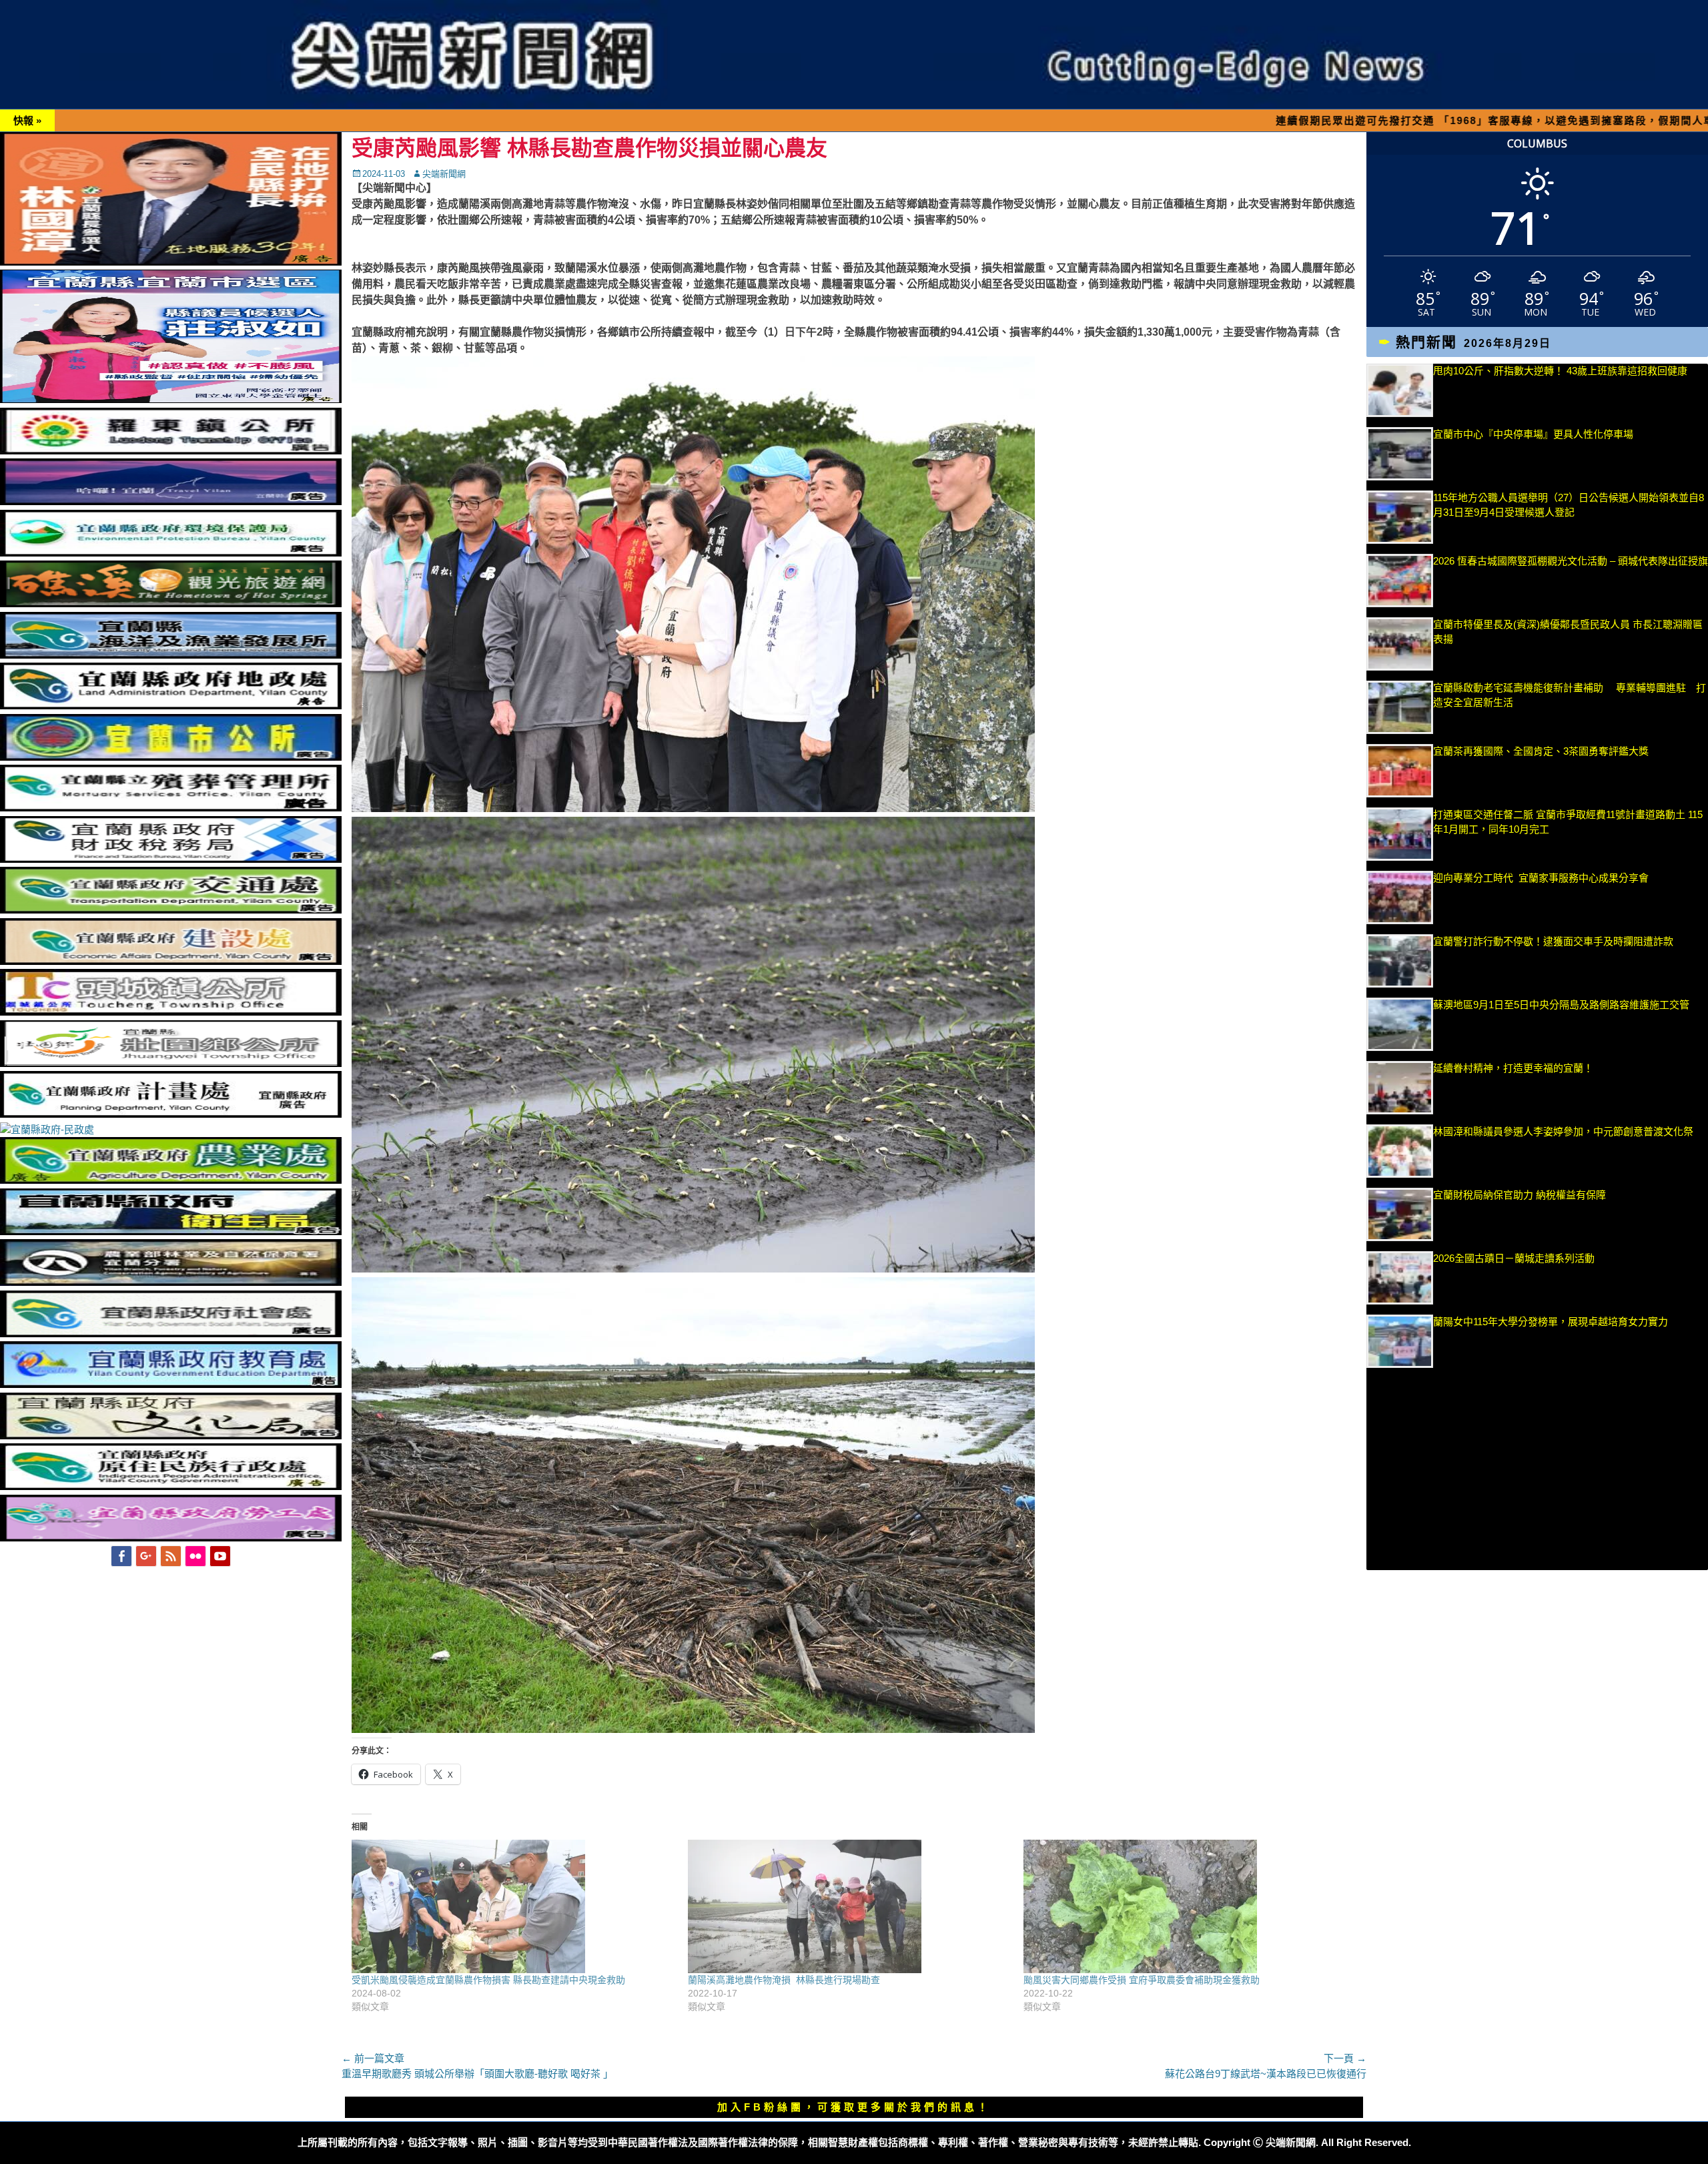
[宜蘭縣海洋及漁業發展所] (171, 655)
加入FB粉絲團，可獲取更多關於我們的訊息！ (854, 2107)
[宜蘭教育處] (171, 1384)
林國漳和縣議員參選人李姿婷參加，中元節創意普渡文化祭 (1563, 1131)
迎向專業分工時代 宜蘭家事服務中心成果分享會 (1541, 878)
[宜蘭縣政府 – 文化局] (171, 1436)
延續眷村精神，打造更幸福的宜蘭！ (1513, 1068)
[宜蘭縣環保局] (171, 553)
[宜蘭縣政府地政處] (171, 706)
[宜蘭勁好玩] (171, 501)
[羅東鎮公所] (171, 451)
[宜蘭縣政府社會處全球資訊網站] (171, 1334)
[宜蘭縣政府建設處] (171, 961)
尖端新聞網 (444, 174)
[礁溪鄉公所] (171, 604)
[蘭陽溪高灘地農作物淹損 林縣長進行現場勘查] (849, 1906)
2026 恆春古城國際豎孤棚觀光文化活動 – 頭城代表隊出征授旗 (1571, 561)
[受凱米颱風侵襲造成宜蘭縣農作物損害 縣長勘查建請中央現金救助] (513, 1906)
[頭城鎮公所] (171, 1012)
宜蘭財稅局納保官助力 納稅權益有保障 (1520, 1195)
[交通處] (171, 910)
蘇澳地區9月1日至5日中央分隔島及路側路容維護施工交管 (1561, 1005)
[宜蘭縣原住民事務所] (171, 1486)
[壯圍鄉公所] (171, 1063)
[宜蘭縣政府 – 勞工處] (171, 1538)
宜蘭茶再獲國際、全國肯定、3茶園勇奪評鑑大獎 (1541, 751)
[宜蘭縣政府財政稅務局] (171, 859)
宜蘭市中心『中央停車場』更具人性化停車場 (1533, 434)
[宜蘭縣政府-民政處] (47, 1129)
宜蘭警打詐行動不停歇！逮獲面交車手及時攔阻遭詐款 (1553, 941)
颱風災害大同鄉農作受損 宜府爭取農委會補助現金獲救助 (1142, 1980)
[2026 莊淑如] (171, 399)
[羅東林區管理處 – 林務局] (171, 1282)
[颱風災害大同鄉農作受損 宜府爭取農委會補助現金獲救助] (1185, 1906)
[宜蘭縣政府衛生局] (171, 1231)
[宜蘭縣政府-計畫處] (171, 1114)
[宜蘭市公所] (171, 757)
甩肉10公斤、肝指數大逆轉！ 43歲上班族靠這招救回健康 (1560, 371)
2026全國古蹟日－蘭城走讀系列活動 (1514, 1258)
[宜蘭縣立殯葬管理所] (171, 808)
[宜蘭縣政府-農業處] (171, 1180)
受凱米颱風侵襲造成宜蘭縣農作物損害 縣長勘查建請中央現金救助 (488, 1980)
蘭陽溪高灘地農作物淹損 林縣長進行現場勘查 (784, 1980)
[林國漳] (171, 262)
